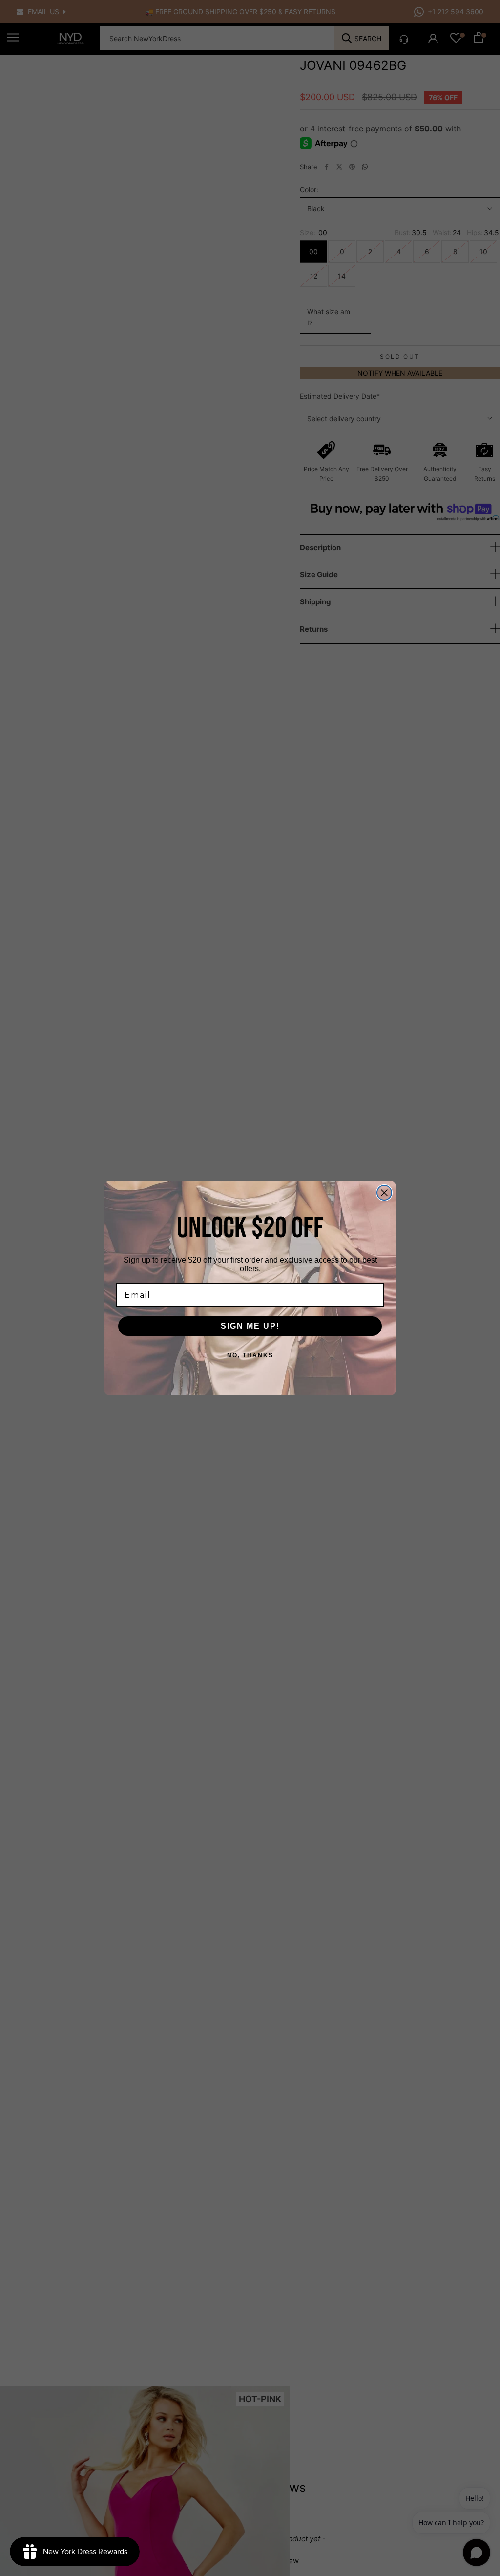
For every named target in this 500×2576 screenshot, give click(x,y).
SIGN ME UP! (250, 1326)
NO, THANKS (250, 1355)
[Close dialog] (384, 1193)
